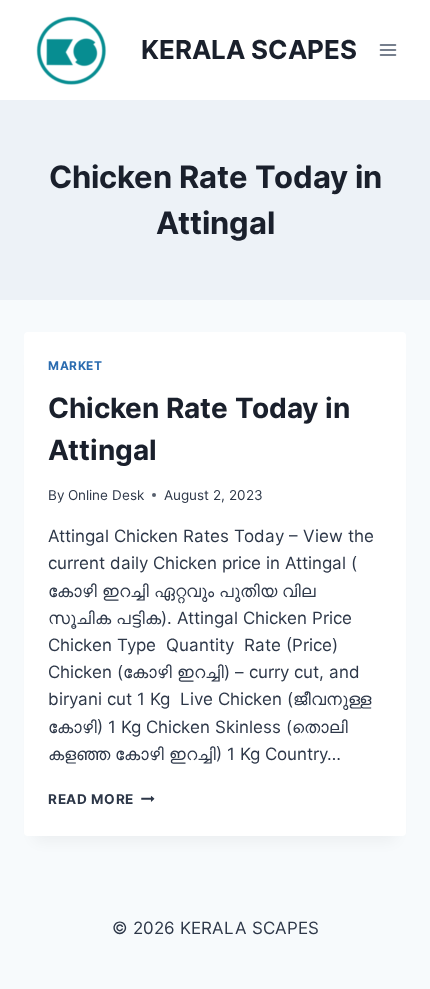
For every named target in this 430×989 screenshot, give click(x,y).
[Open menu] (387, 49)
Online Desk (106, 495)
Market (75, 365)
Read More (101, 799)
